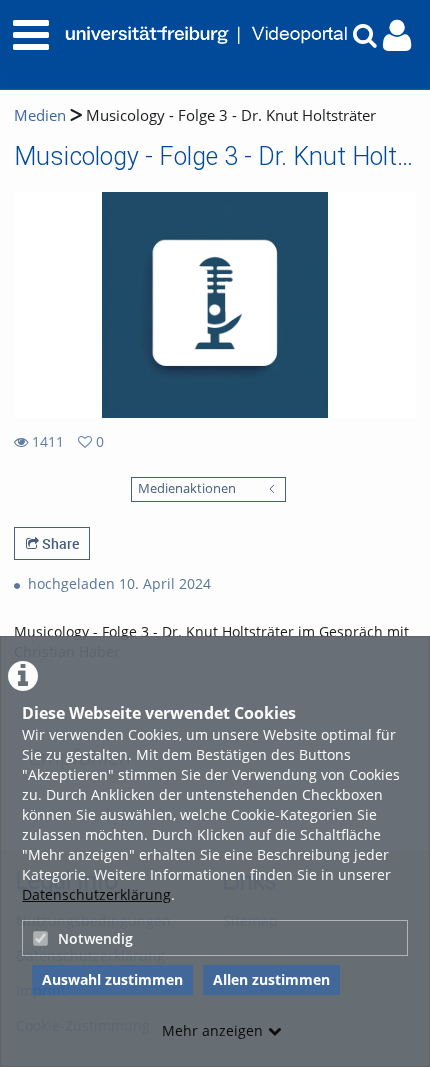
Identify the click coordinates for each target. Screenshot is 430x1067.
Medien (40, 115)
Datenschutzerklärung (96, 894)
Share (59, 543)
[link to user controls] (397, 35)
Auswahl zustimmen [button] (112, 979)
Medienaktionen (187, 488)
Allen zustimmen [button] (271, 979)
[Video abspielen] (215, 305)
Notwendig (95, 938)
